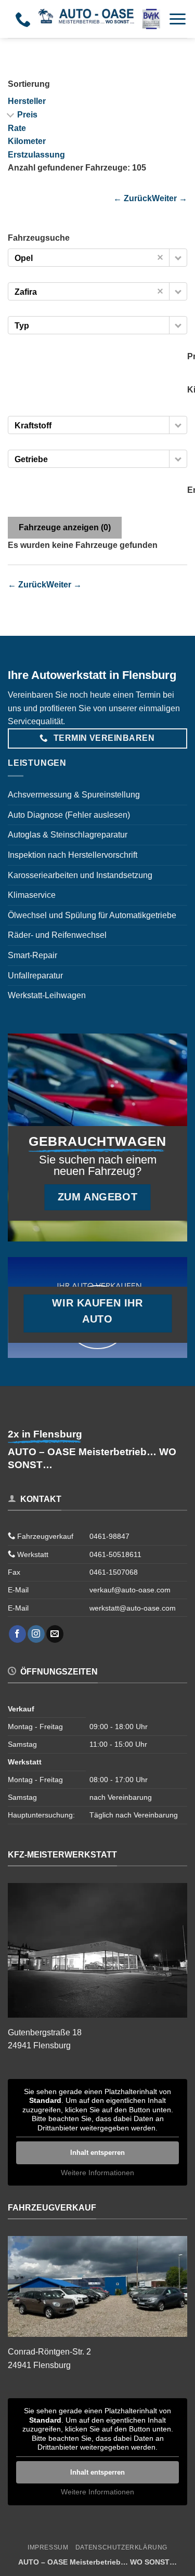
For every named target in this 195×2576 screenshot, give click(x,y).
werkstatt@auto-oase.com (133, 1608)
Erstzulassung (36, 155)
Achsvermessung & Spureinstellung (74, 795)
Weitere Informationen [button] (97, 2173)
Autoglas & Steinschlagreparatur (68, 835)
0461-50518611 (115, 1554)
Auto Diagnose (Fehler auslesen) (69, 815)
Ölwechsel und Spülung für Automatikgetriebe (92, 915)
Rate (17, 128)
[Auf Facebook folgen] (17, 1634)
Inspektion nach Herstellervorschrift (73, 855)
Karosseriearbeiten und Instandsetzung (80, 875)
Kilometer (27, 141)
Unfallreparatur (35, 976)
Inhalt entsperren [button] (97, 2153)
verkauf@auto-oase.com (130, 1590)
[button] (178, 19)
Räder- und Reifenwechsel (57, 935)
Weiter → (170, 198)
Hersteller (27, 101)
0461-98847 (109, 1536)
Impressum (48, 2547)
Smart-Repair (32, 955)
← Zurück (133, 198)
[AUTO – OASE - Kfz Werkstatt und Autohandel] (99, 19)
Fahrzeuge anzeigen (65, 527)
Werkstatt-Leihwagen (47, 995)
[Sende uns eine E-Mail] (55, 1634)
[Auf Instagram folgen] (36, 1634)
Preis (27, 115)
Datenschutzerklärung (121, 2547)
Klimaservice (32, 895)
